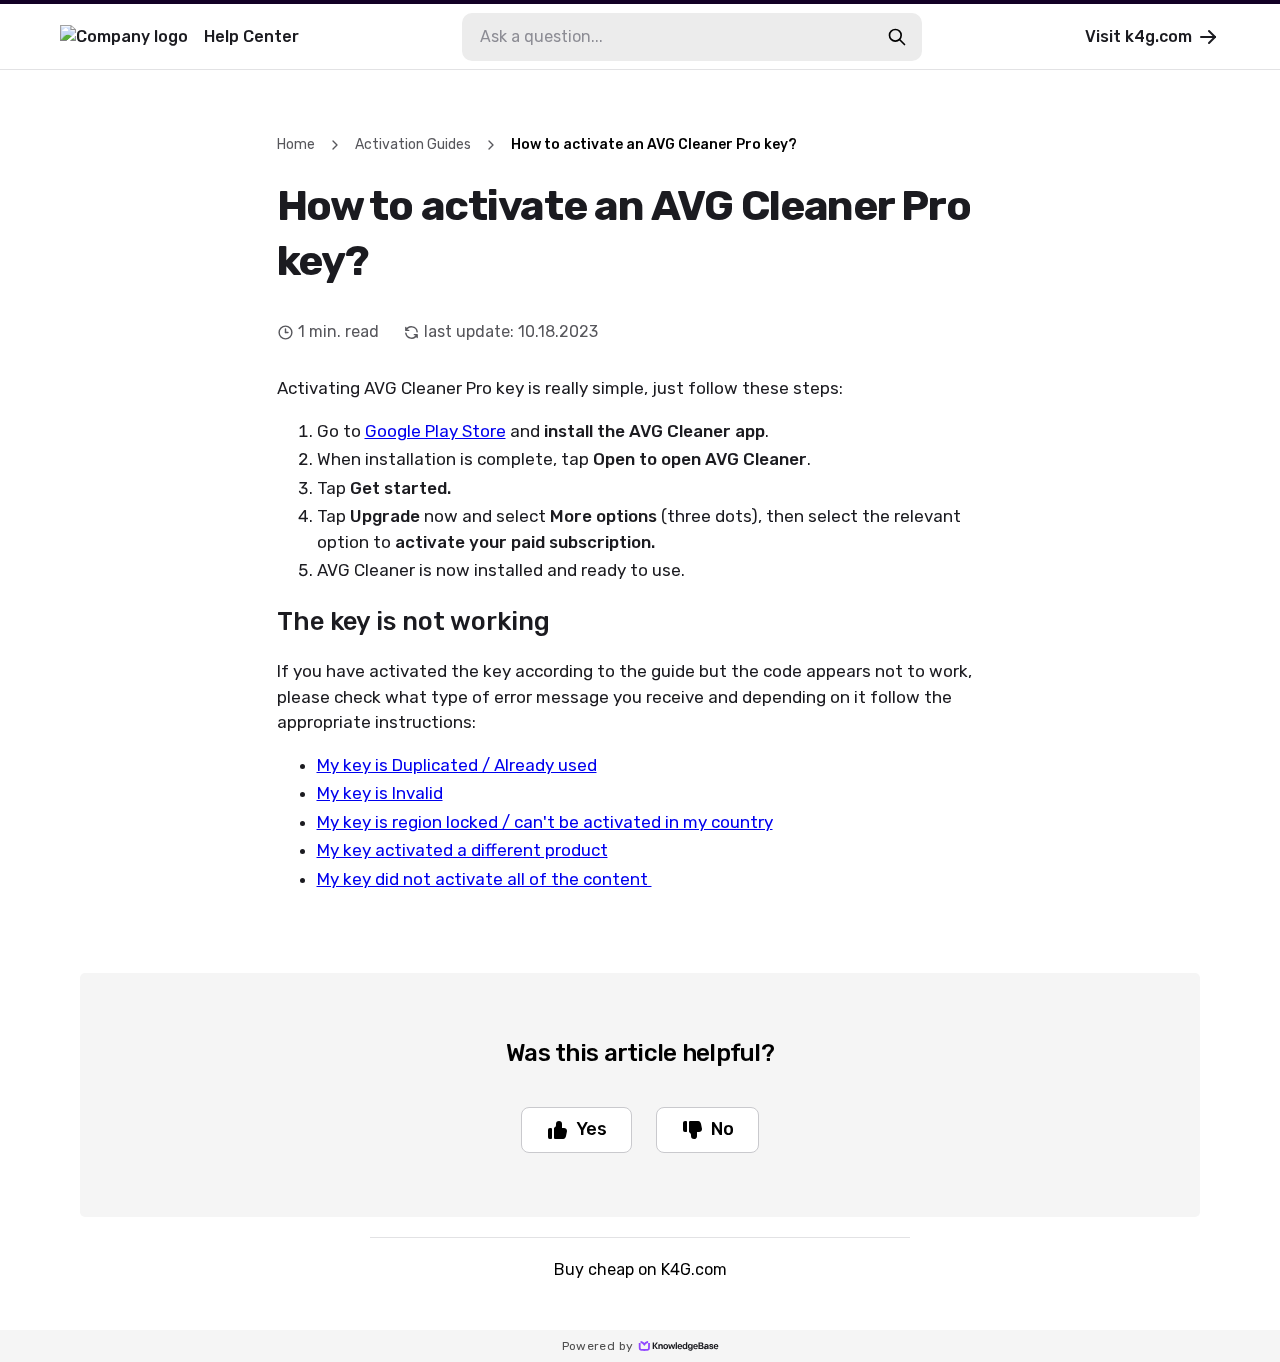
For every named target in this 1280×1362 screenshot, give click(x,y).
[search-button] (897, 37)
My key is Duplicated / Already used (457, 765)
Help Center (251, 36)
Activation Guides (413, 144)
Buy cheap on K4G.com (640, 1269)
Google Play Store (435, 431)
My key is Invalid (380, 793)
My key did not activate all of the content (484, 879)
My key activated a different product (462, 850)
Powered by (598, 1346)
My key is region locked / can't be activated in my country (545, 822)
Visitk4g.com (1138, 36)
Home (296, 144)
